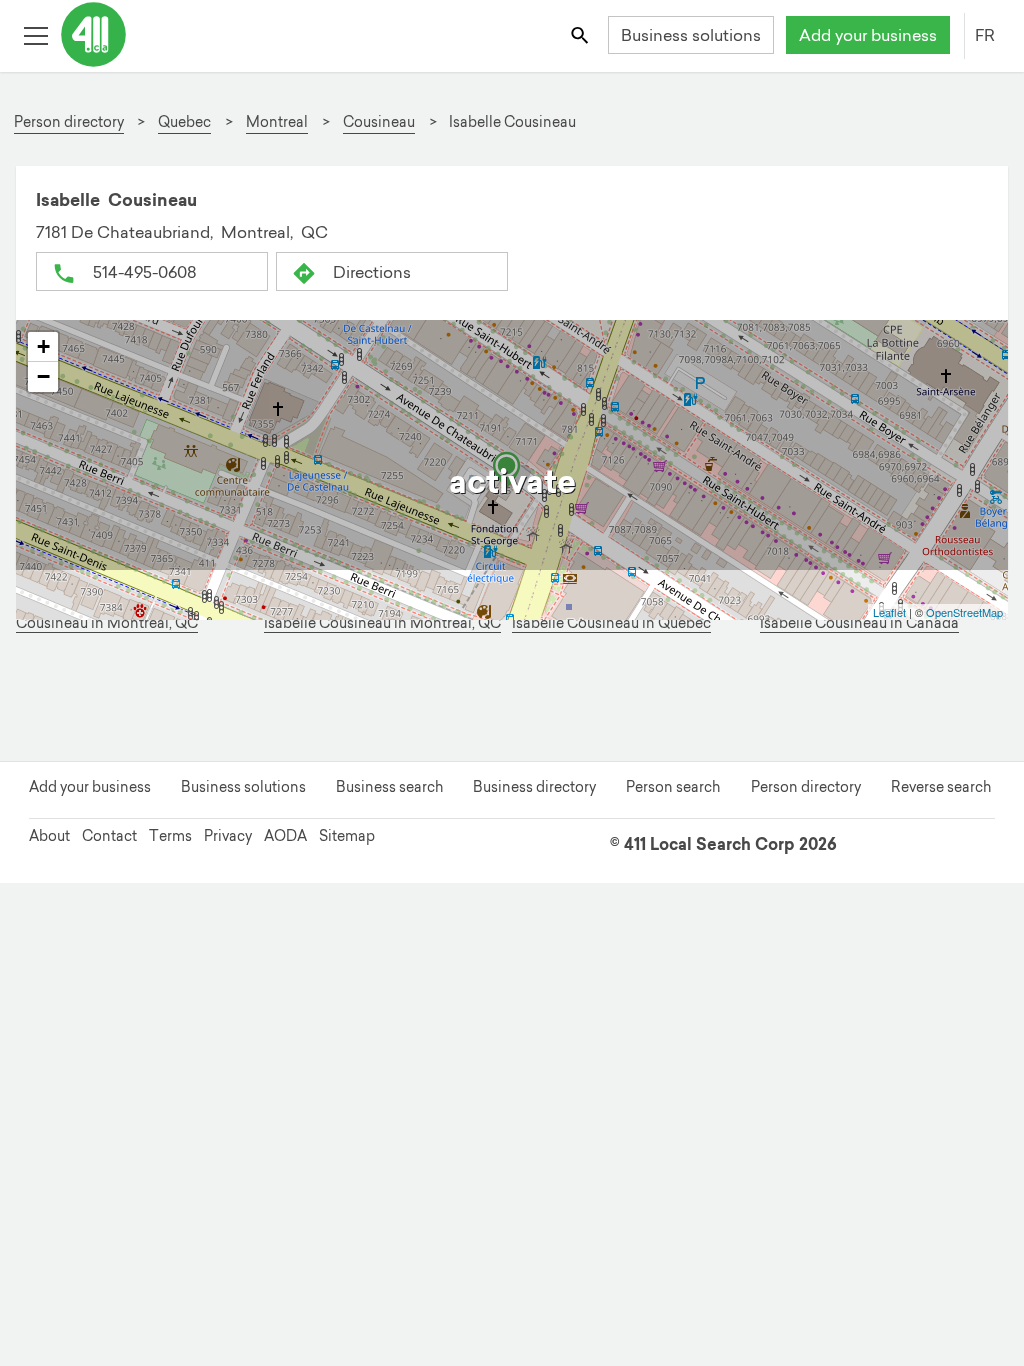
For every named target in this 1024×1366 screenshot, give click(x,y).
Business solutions (691, 35)
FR (985, 35)
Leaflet (889, 612)
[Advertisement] (512, 700)
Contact (109, 836)
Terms (170, 836)
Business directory (534, 787)
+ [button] (43, 346)
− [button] (43, 376)
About (49, 836)
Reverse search (941, 787)
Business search (389, 787)
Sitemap (347, 836)
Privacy (228, 836)
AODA (285, 836)
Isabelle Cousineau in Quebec (611, 623)
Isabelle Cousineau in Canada (859, 623)
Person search (673, 787)
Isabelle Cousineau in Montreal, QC (382, 623)
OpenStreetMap (964, 612)
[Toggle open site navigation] (35, 34)
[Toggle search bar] (581, 34)
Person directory (806, 787)
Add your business (868, 35)
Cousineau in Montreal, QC (107, 623)
